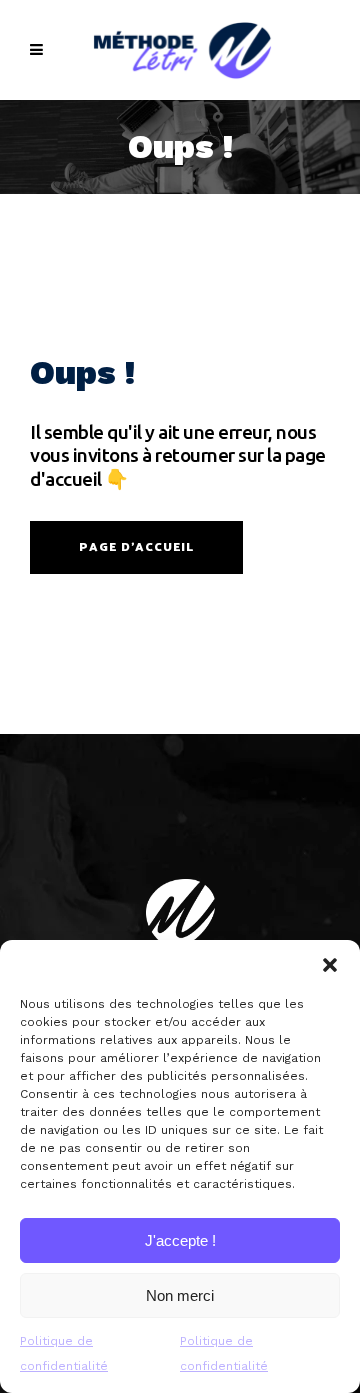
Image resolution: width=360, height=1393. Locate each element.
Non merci (180, 1295)
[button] (330, 965)
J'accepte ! (180, 1240)
